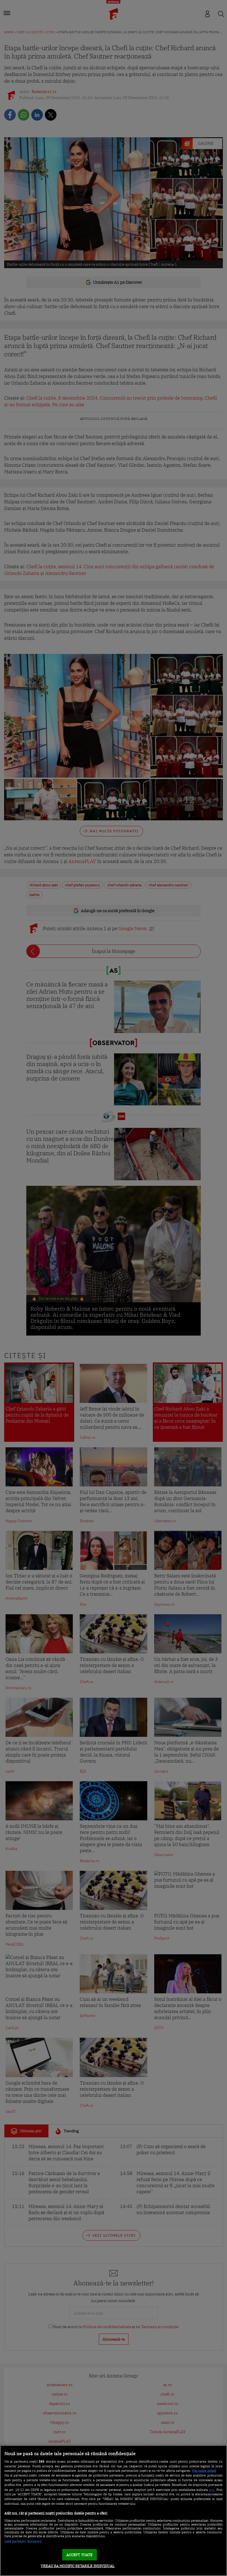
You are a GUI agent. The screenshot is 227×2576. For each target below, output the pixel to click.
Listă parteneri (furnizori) (23, 2541)
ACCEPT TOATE (80, 2555)
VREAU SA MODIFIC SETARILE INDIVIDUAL (78, 2566)
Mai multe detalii (204, 2471)
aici (212, 2489)
